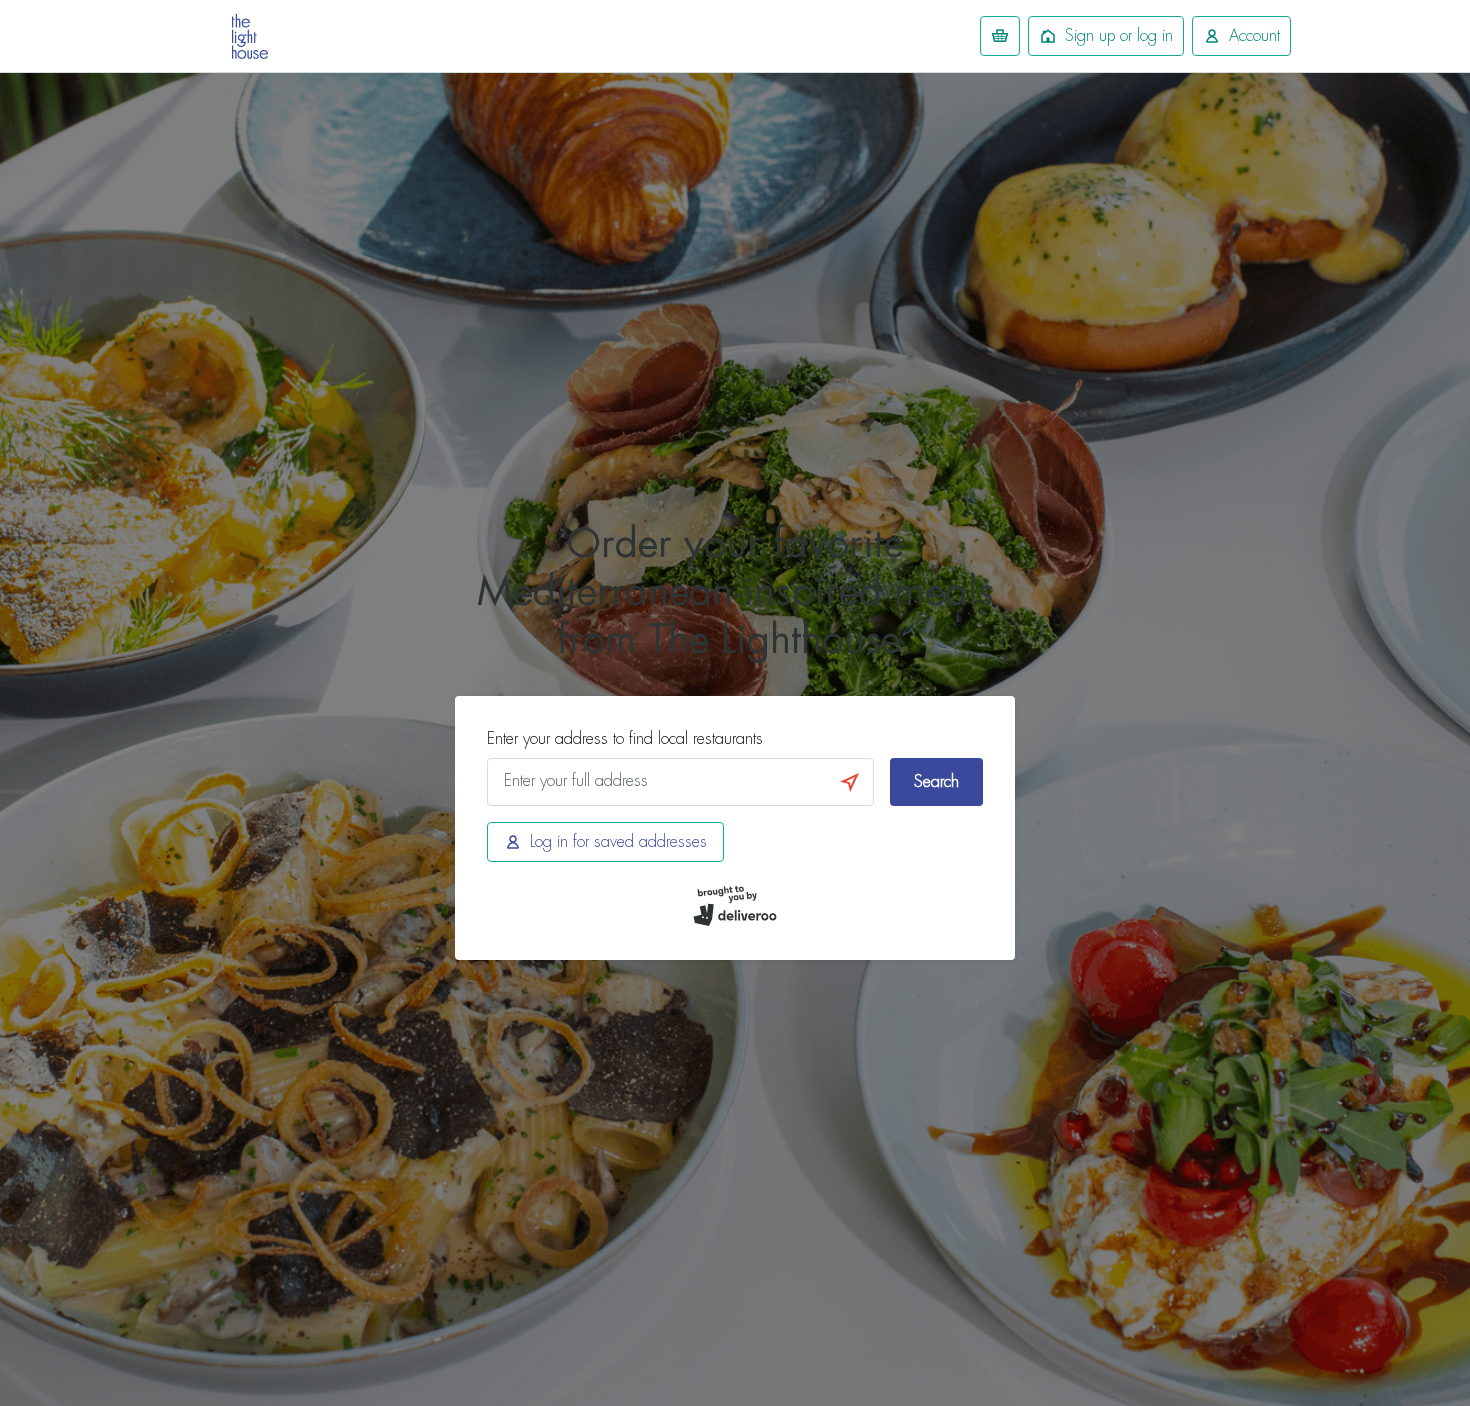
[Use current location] (850, 782)
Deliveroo (250, 36)
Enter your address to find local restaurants (625, 739)
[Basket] (1000, 36)
